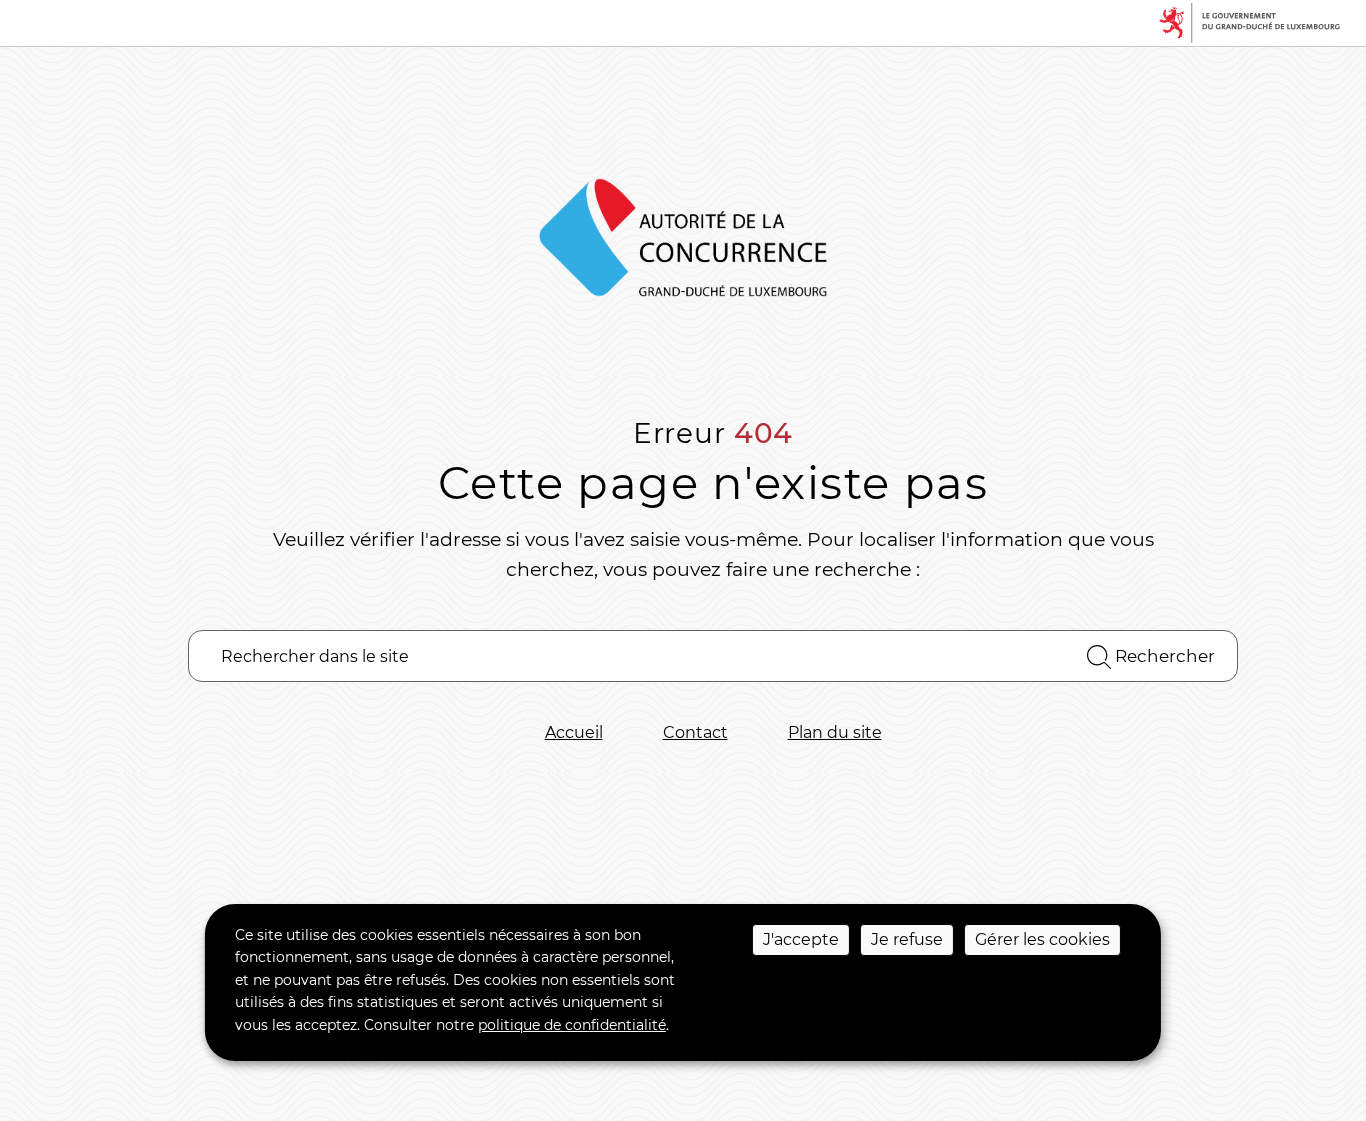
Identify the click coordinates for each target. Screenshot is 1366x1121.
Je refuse (907, 939)
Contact (695, 732)
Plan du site (835, 732)
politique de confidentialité (572, 1025)
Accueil (574, 732)
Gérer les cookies (1042, 939)
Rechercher (1163, 656)
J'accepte (801, 939)
